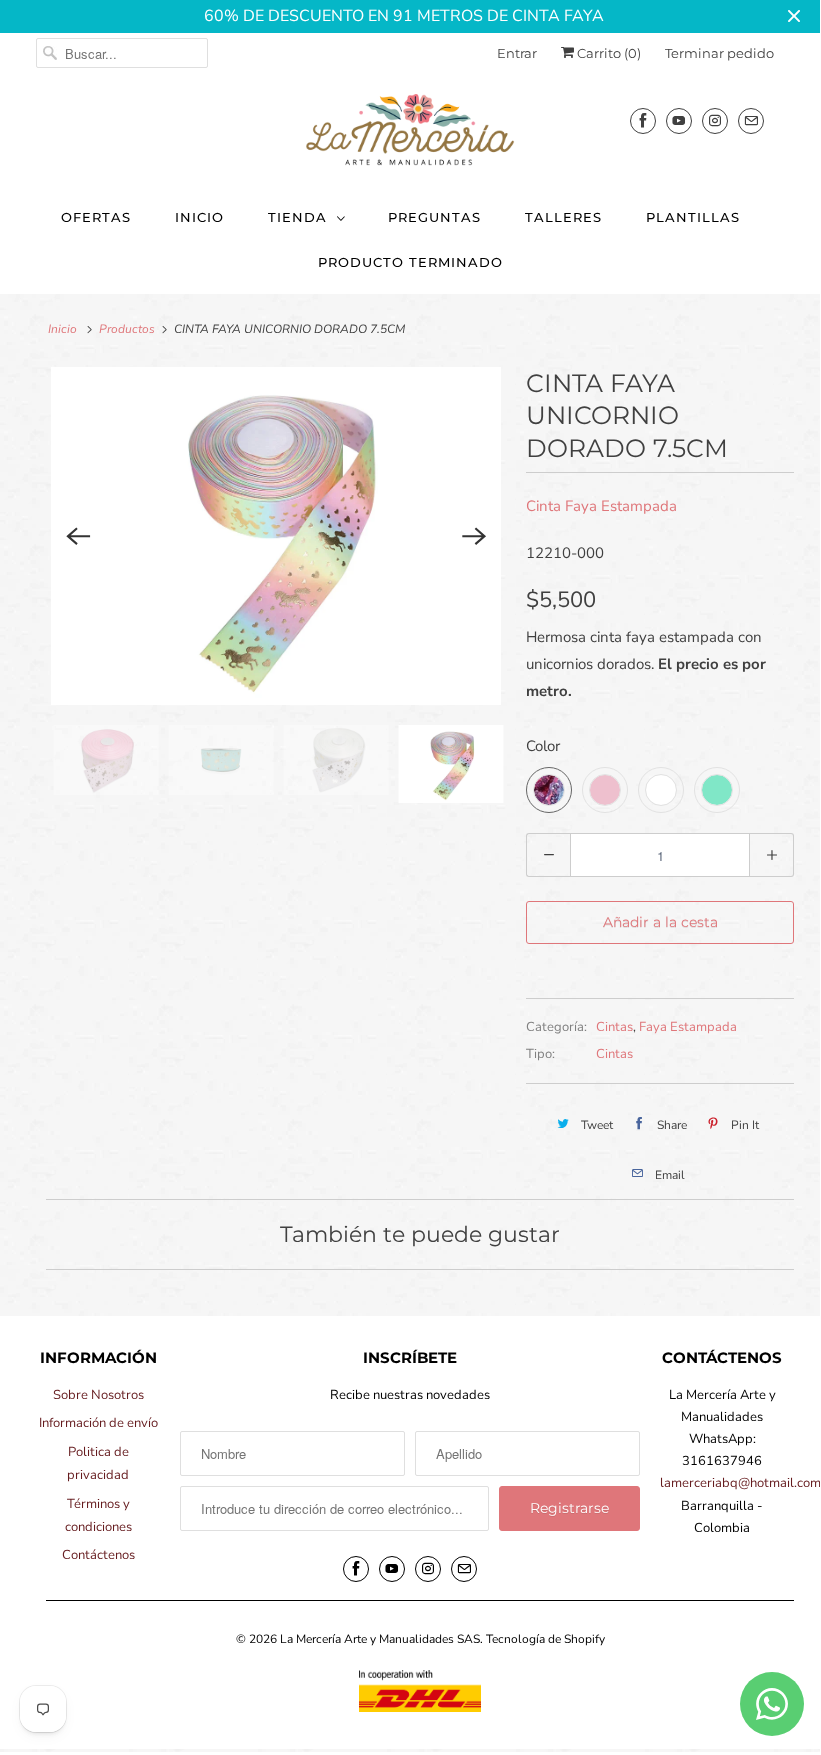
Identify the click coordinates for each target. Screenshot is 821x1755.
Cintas (614, 1027)
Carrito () (607, 53)
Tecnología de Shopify (545, 1639)
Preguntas (434, 217)
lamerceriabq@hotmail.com (740, 1483)
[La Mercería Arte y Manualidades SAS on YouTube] (679, 120)
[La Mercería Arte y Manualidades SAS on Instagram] (715, 120)
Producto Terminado (410, 262)
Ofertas (96, 217)
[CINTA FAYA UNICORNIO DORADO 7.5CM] (276, 536)
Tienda (297, 217)
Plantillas (693, 217)
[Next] (474, 536)
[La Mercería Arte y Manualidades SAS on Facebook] (643, 120)
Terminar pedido (719, 53)
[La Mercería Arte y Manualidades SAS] (410, 131)
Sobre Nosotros (98, 1395)
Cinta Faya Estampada (601, 506)
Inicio (199, 217)
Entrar (517, 53)
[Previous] (78, 536)
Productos (127, 329)
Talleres (563, 217)
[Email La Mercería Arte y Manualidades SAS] (751, 120)
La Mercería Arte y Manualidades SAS (380, 1639)
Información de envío (98, 1423)
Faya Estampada (688, 1027)
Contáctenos (98, 1555)
